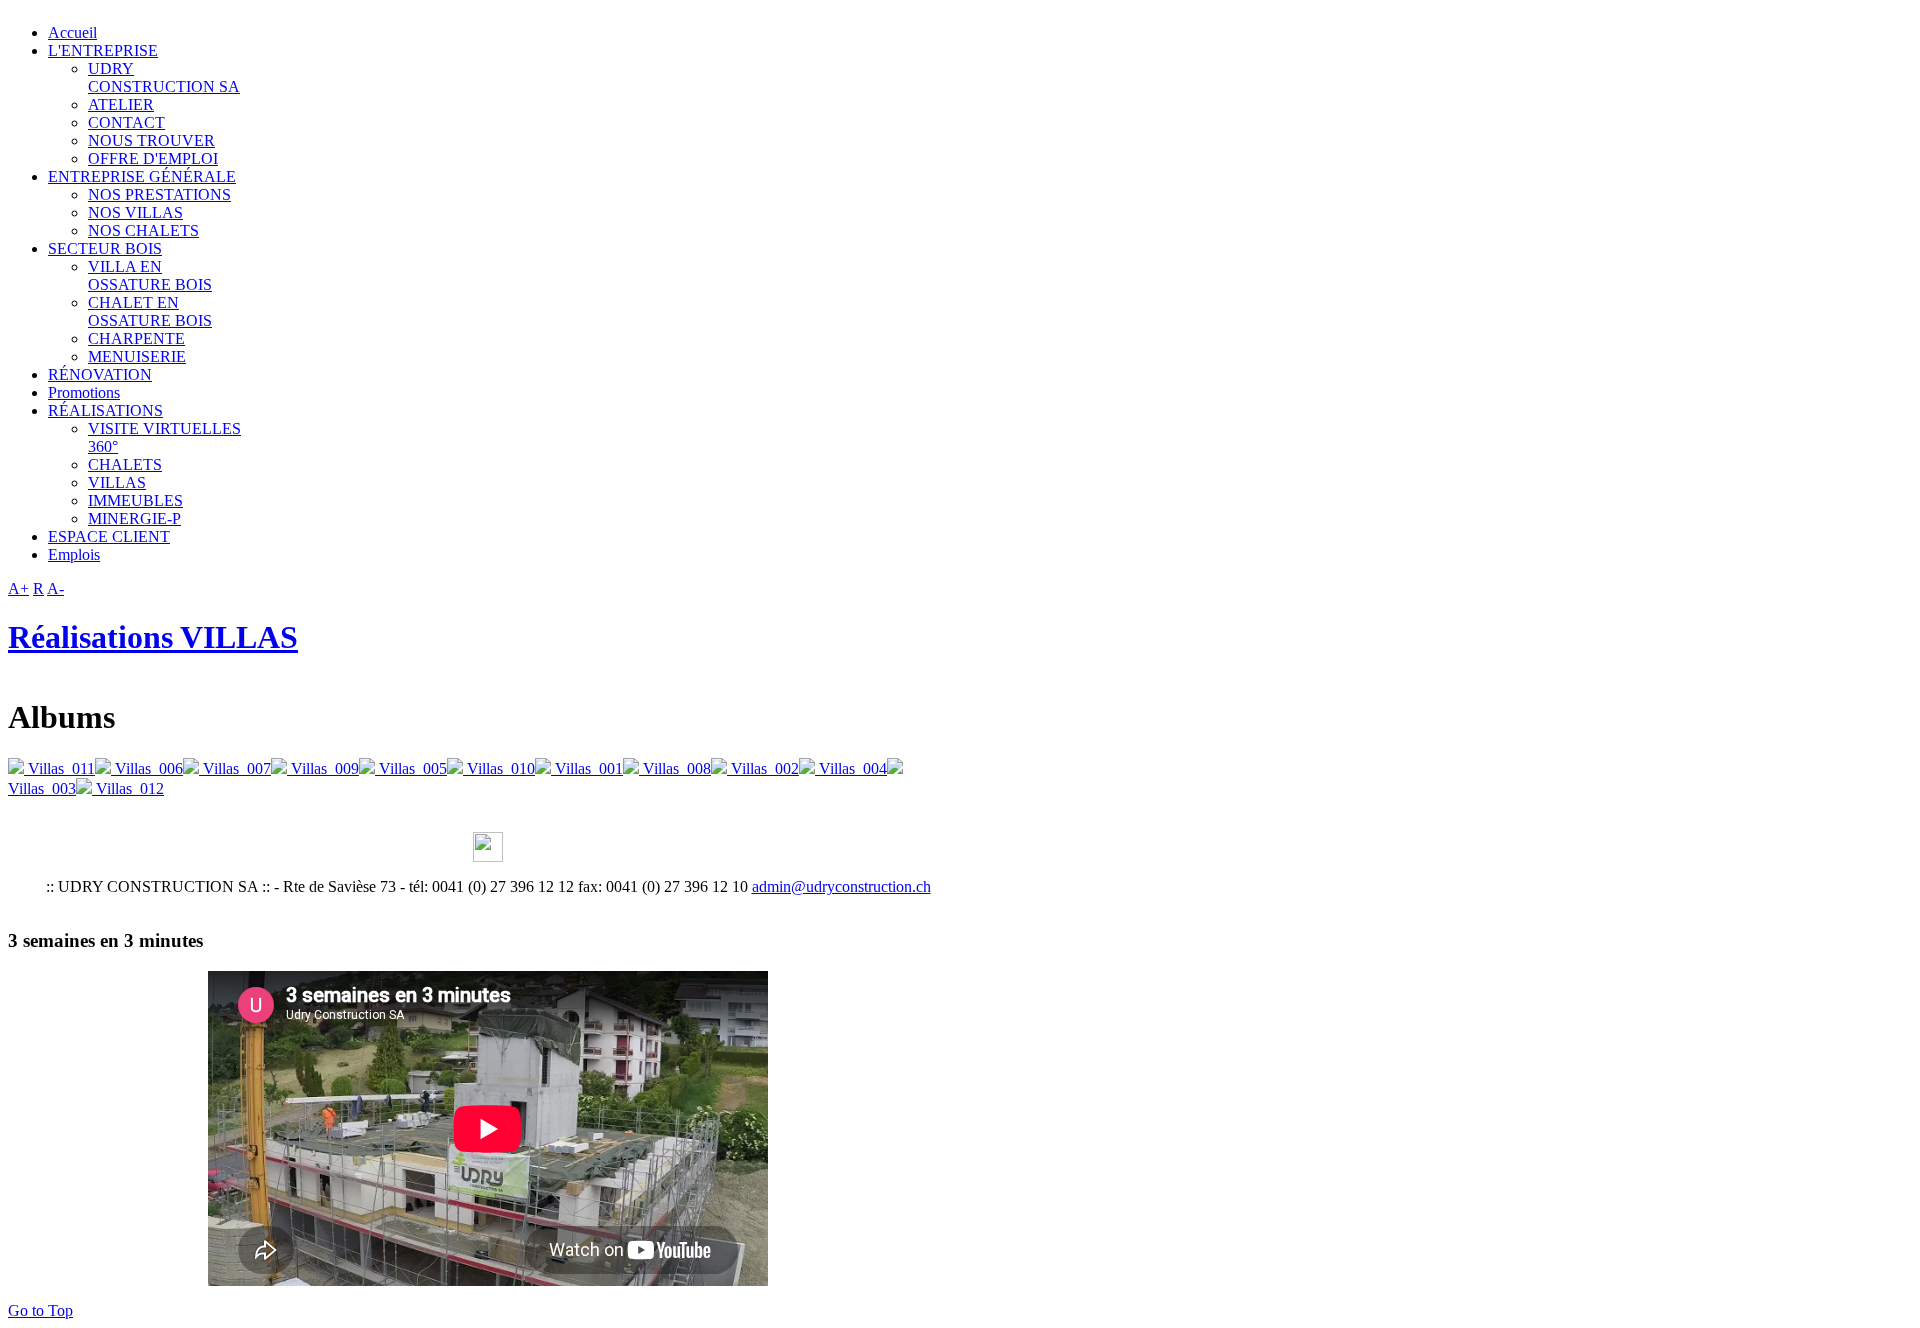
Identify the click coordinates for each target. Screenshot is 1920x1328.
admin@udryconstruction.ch (841, 886)
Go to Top (40, 1310)
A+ (18, 588)
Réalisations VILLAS (153, 637)
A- (55, 588)
